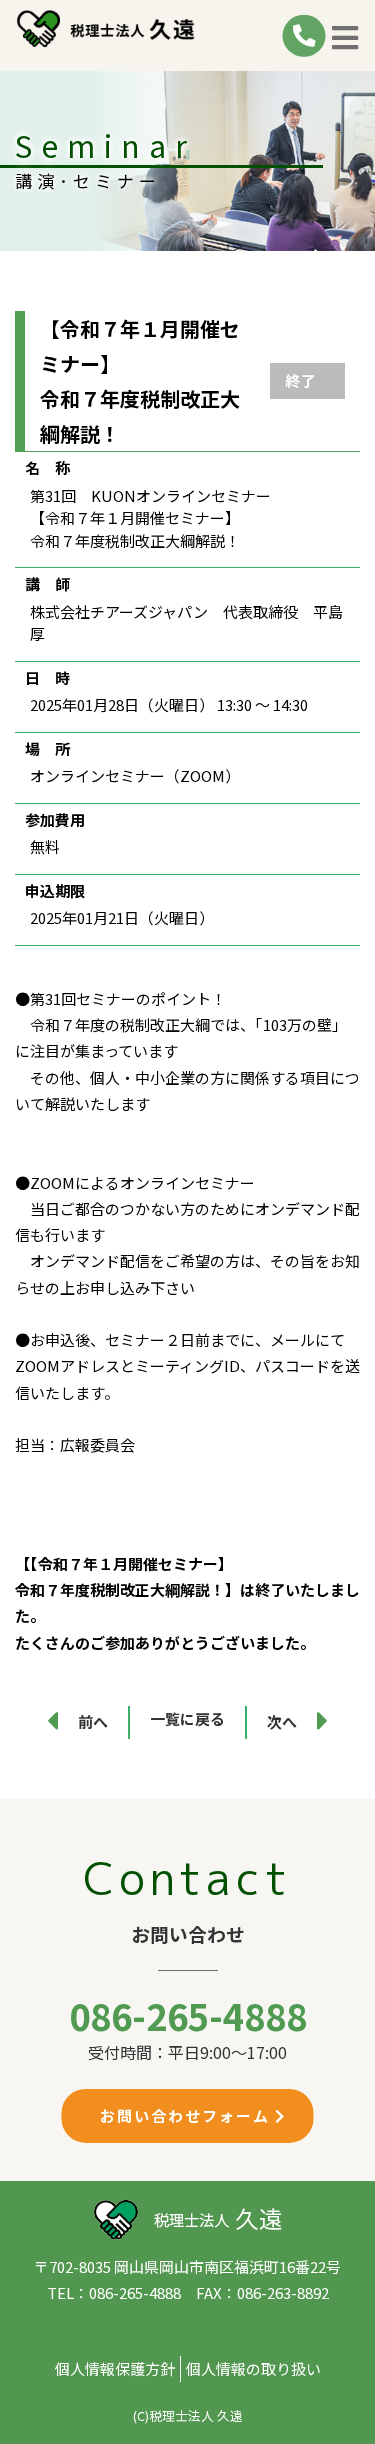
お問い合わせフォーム (187, 2115)
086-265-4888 (188, 2015)
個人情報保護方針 (115, 2368)
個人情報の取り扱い (253, 2368)
